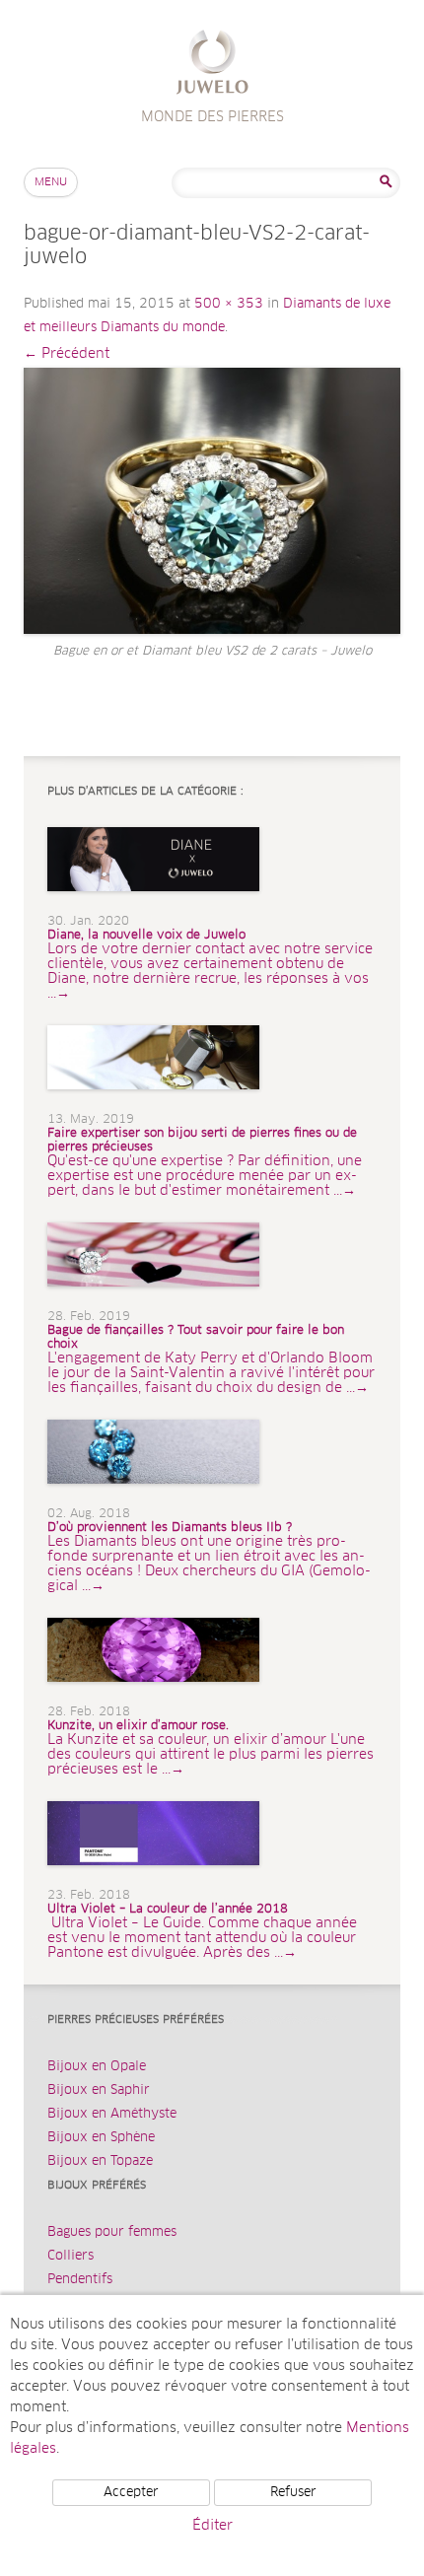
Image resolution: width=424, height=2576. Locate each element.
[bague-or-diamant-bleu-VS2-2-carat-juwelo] (212, 501)
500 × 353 (229, 304)
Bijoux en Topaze (100, 2161)
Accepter (131, 2493)
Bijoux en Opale (97, 2067)
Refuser (293, 2493)
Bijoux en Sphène (101, 2138)
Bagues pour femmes (112, 2232)
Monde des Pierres (212, 65)
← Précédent (67, 354)
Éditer (212, 2526)
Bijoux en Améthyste (112, 2114)
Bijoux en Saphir (99, 2090)
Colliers (71, 2256)
